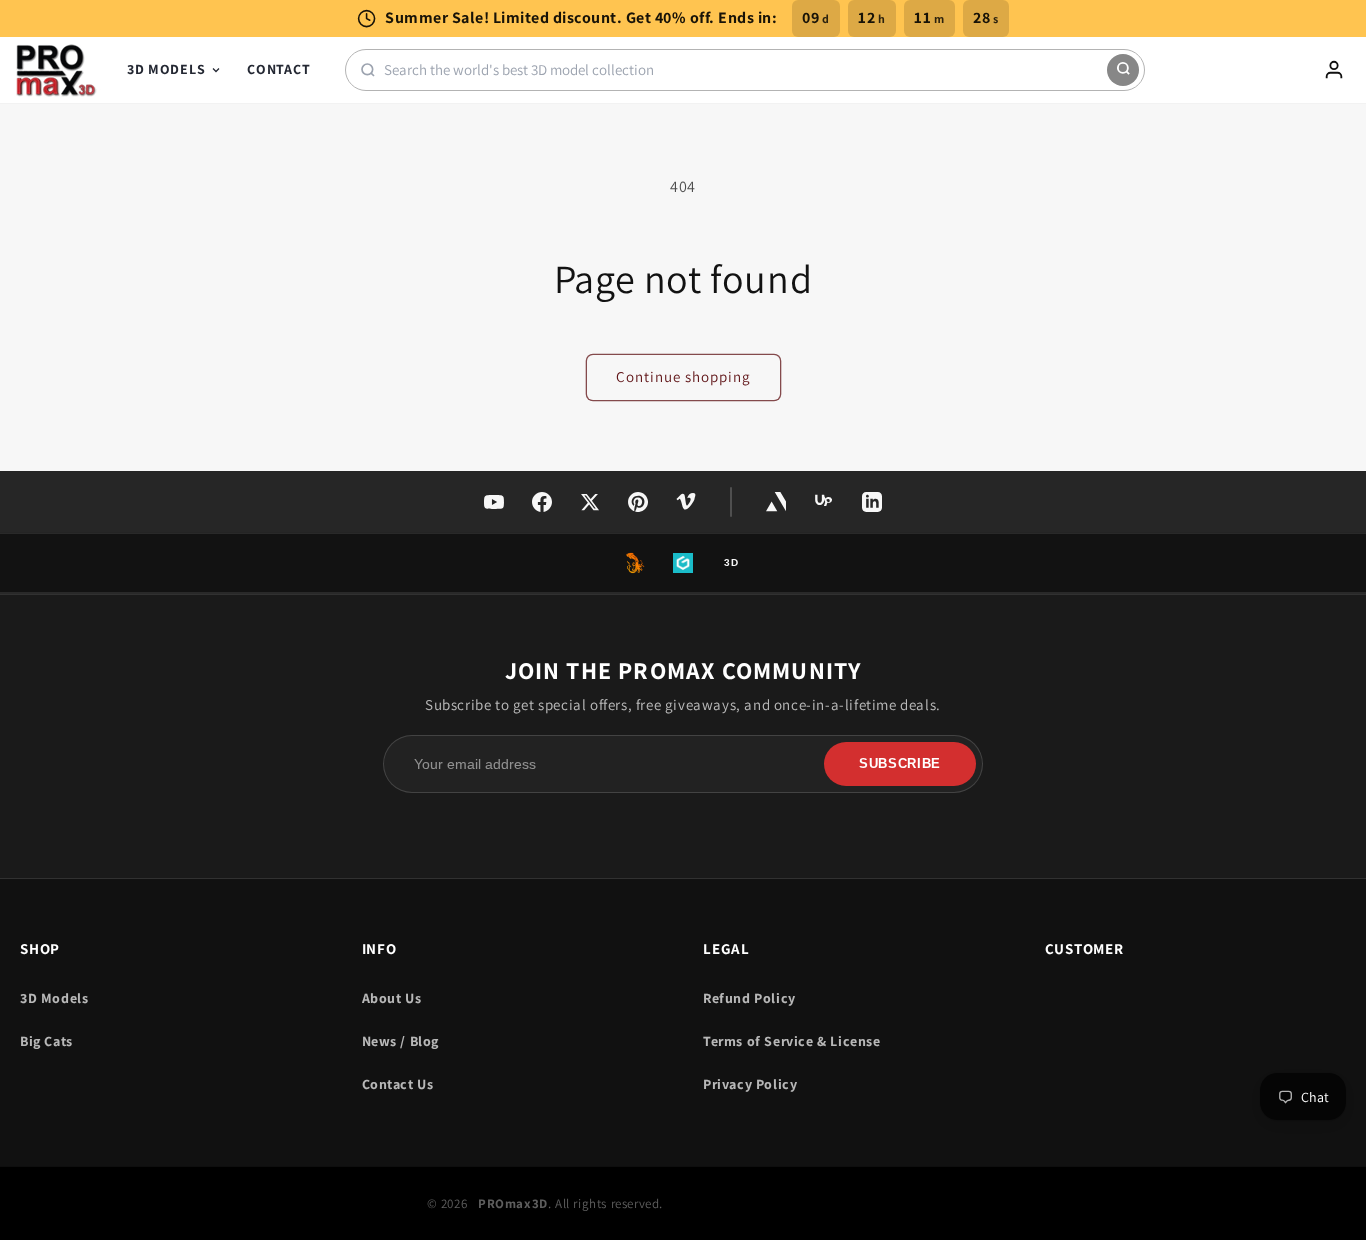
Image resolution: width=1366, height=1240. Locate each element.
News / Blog (401, 1041)
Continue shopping (683, 376)
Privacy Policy (750, 1084)
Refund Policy (749, 998)
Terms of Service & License (792, 1041)
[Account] (1334, 70)
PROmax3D (513, 1203)
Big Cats (46, 1041)
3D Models (166, 69)
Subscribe (900, 763)
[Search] (1123, 70)
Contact (278, 69)
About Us (392, 998)
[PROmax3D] (57, 70)
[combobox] (745, 69)
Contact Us (398, 1084)
